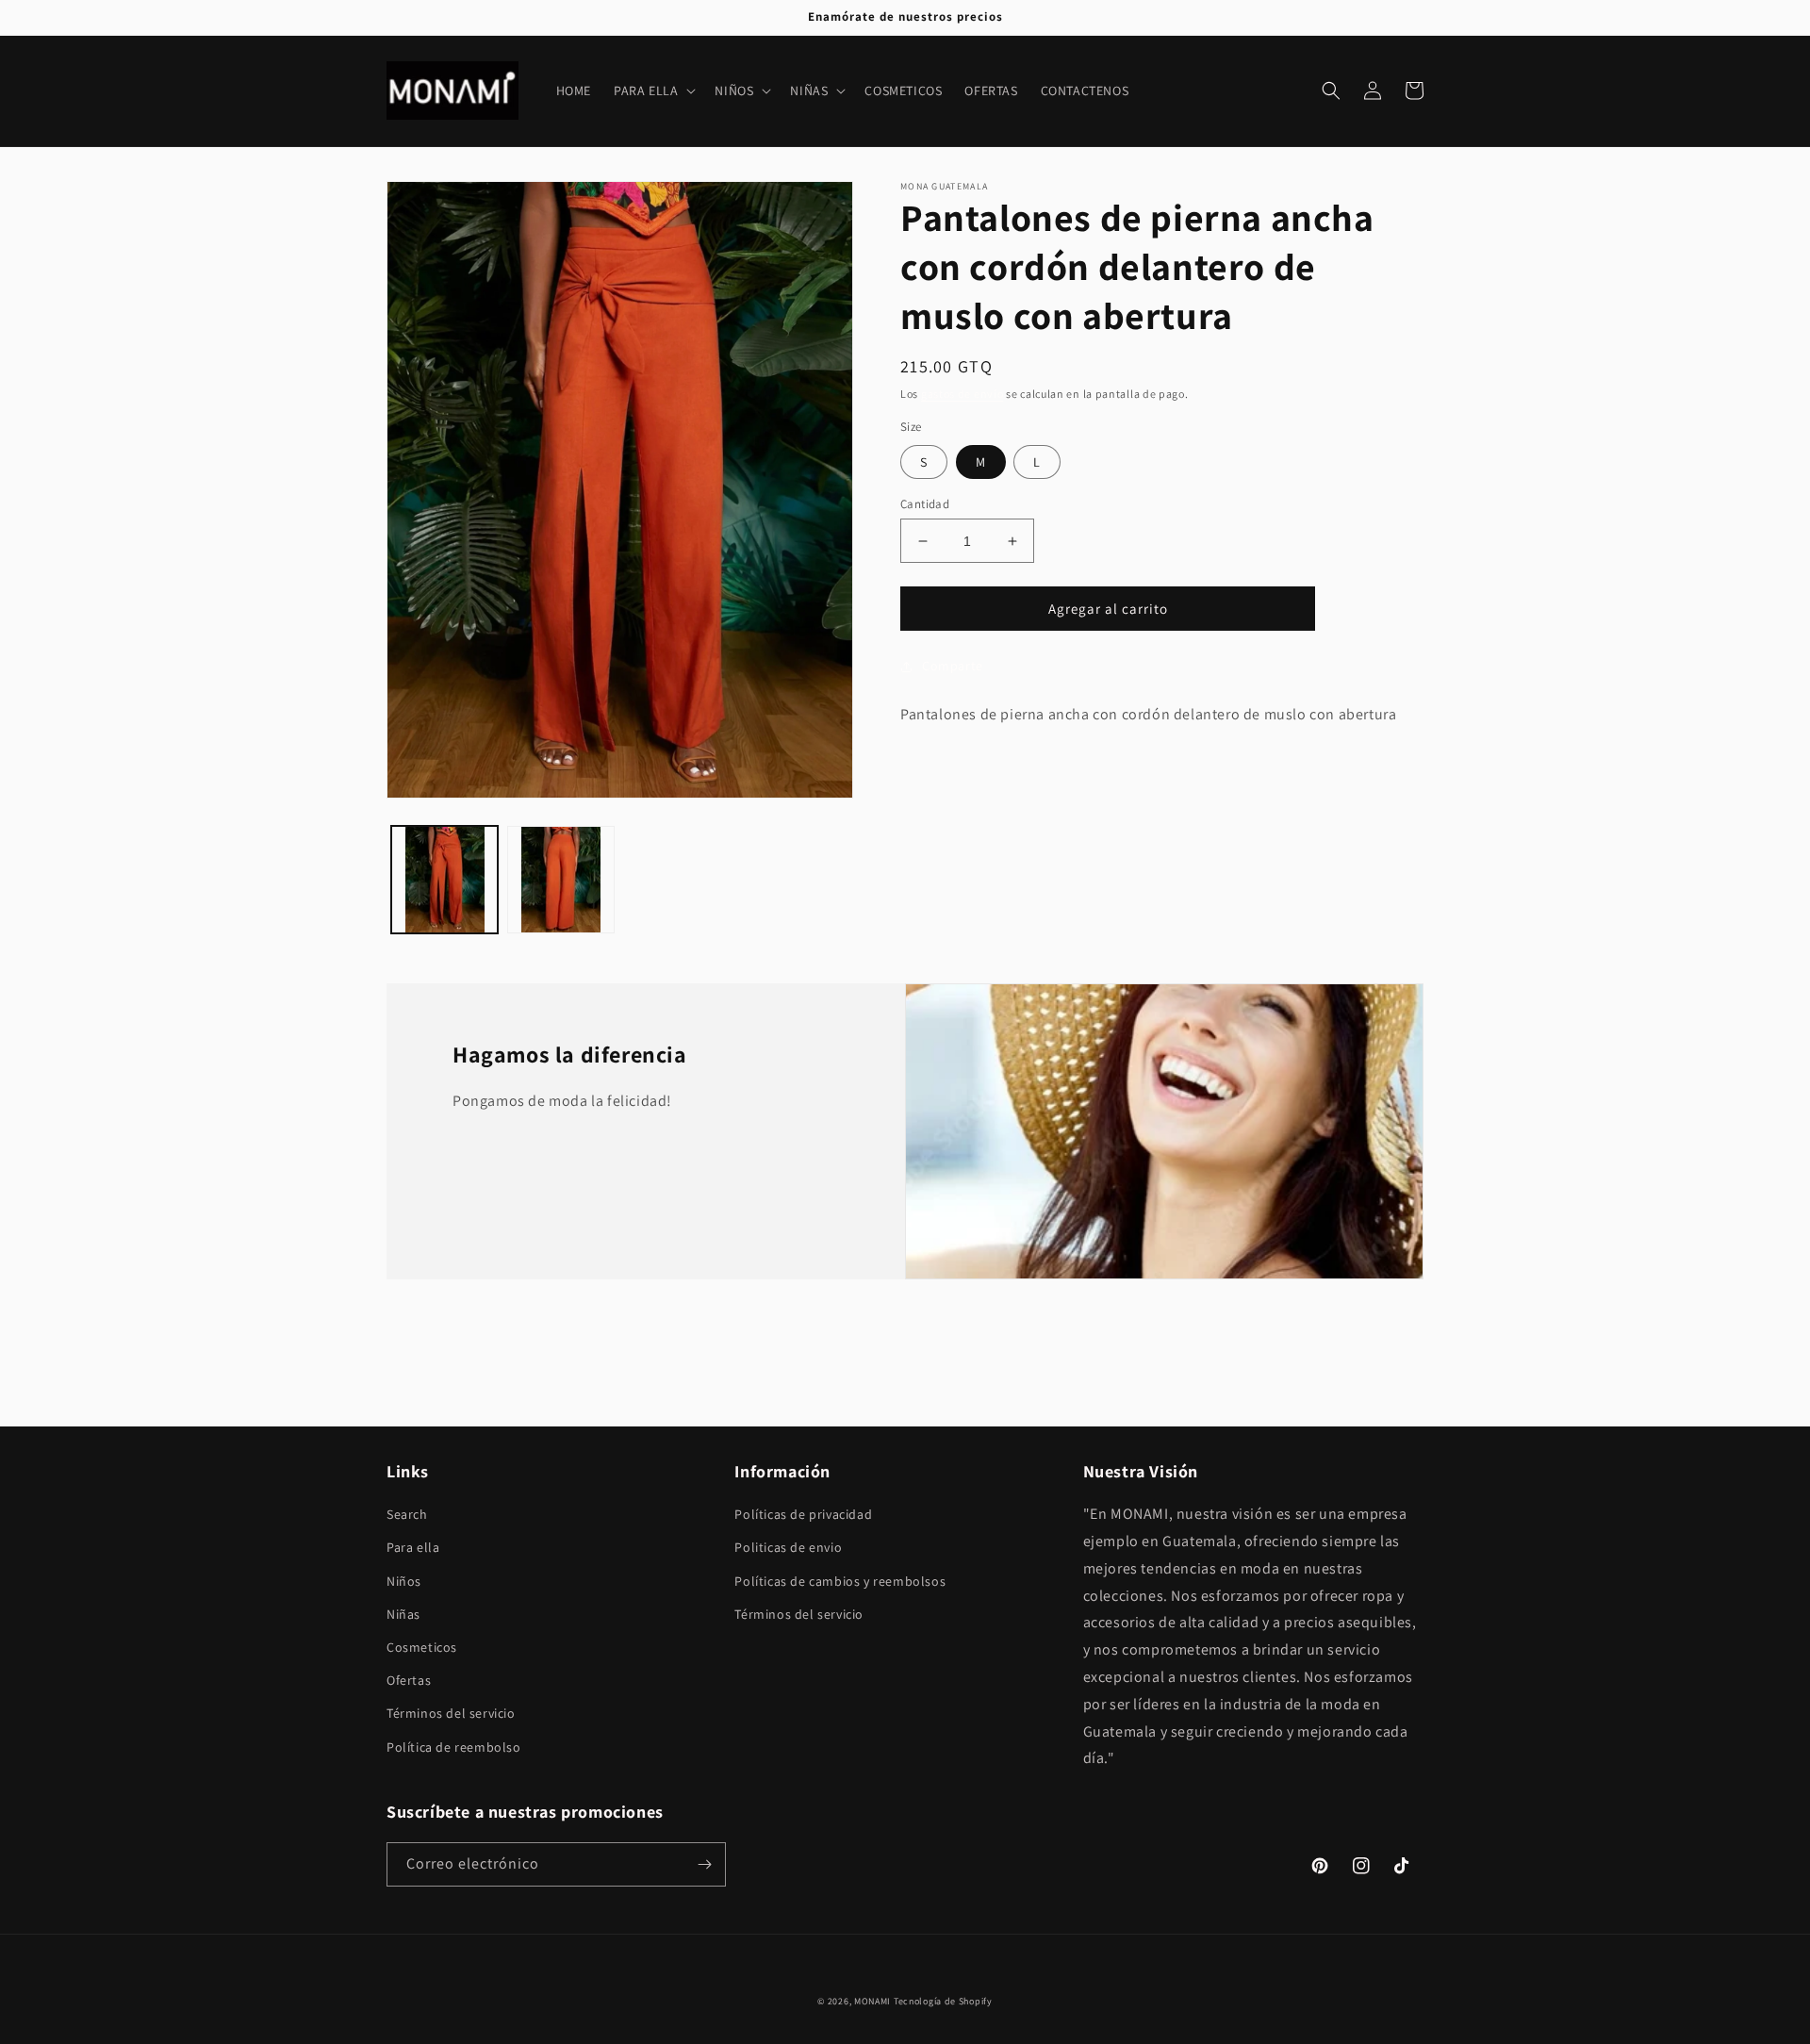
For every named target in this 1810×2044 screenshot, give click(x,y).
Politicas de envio (788, 1547)
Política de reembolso (454, 1747)
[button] (653, 91)
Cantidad (925, 504)
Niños (404, 1581)
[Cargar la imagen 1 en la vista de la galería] (444, 879)
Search (407, 1514)
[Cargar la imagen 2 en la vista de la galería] (560, 879)
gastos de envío (963, 394)
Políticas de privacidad (803, 1514)
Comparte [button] (953, 666)
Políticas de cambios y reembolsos (840, 1581)
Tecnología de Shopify (943, 2001)
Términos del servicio (451, 1713)
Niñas (403, 1614)
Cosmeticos (422, 1647)
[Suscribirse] (704, 1864)
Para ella (413, 1547)
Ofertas (409, 1680)
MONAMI (872, 2001)
